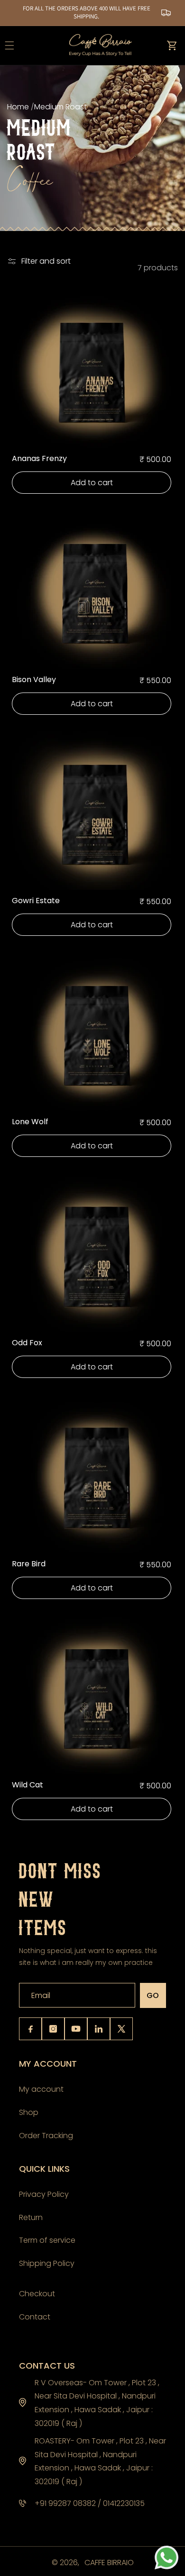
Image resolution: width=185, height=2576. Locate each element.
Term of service (47, 2240)
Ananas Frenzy (39, 459)
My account (41, 2089)
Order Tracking (46, 2136)
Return (31, 2217)
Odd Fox (27, 1343)
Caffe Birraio (109, 2563)
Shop (29, 2112)
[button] (172, 45)
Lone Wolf (30, 1122)
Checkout (37, 2294)
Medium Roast (60, 107)
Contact (35, 2317)
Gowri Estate (36, 901)
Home (19, 107)
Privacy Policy (44, 2194)
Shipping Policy (47, 2263)
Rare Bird (29, 1564)
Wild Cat (28, 1785)
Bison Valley (34, 680)
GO (153, 1995)
